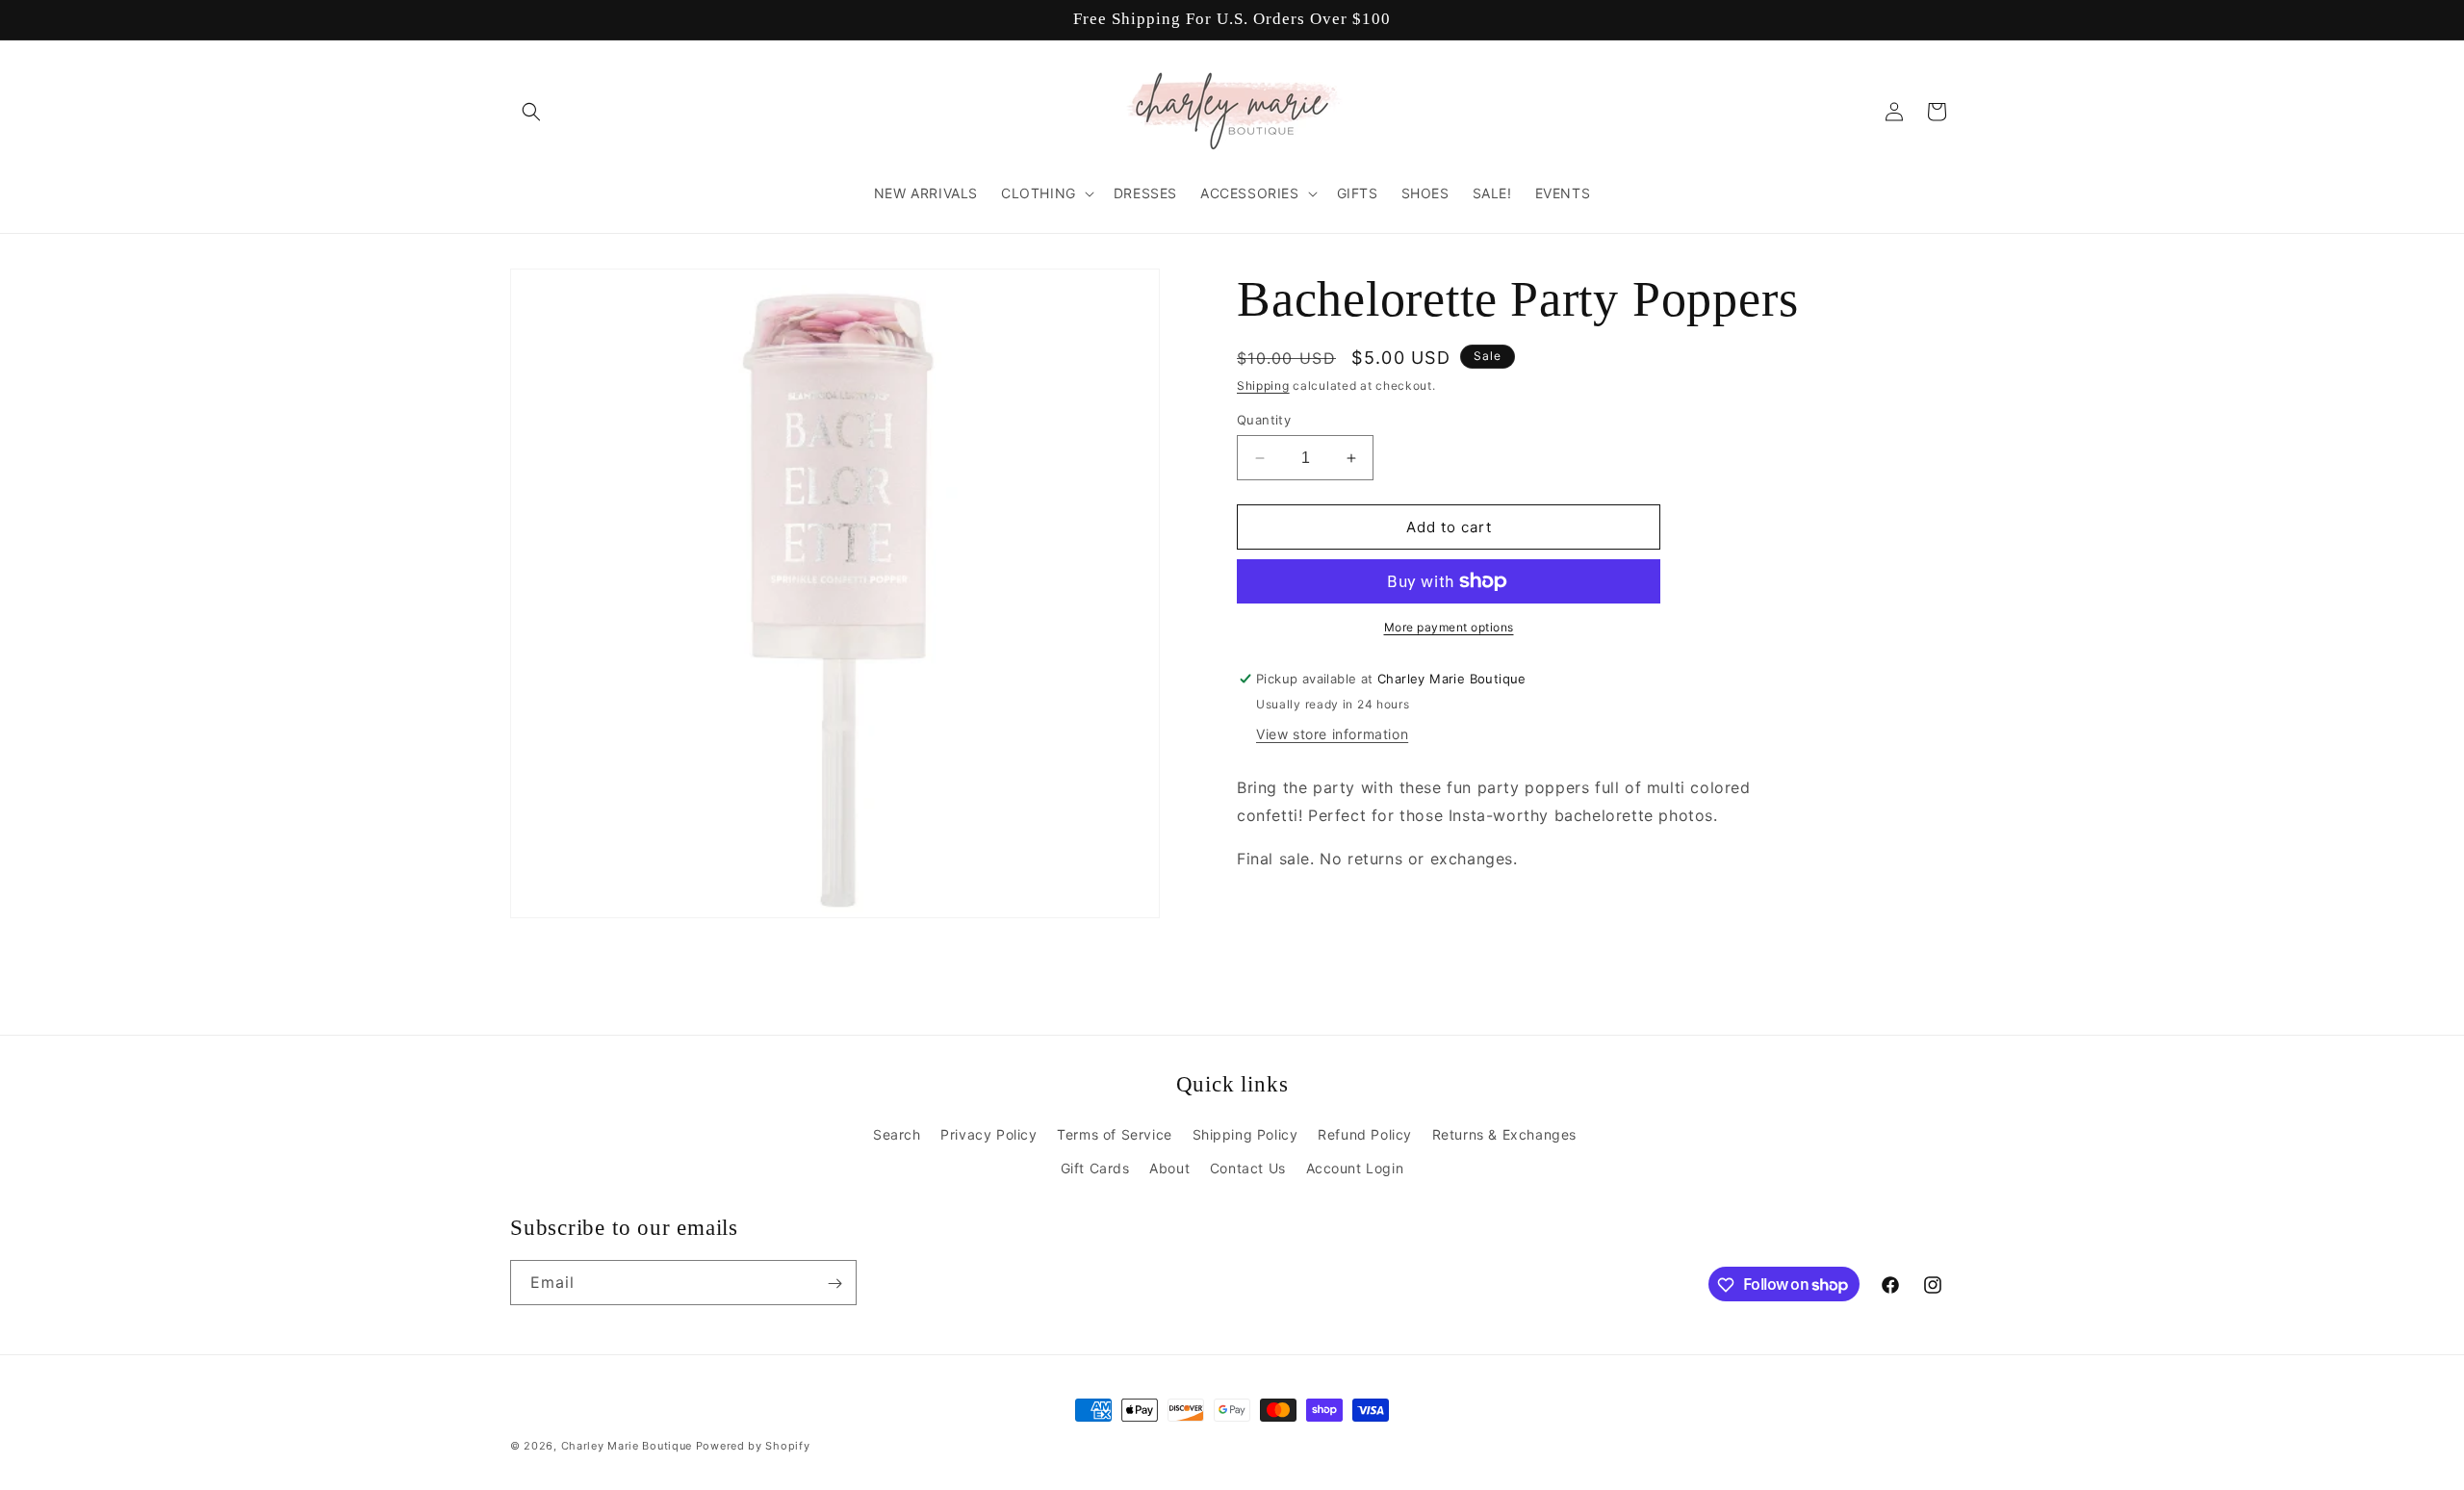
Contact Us (1248, 1168)
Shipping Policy (1245, 1133)
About (1169, 1168)
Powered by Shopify (753, 1446)
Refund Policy (1365, 1133)
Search (897, 1133)
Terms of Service (1115, 1133)
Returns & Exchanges (1504, 1133)
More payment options (1449, 627)
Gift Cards (1095, 1168)
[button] (531, 112)
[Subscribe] (834, 1284)
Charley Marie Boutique (627, 1446)
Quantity (1264, 420)
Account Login (1355, 1168)
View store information (1332, 734)
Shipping (1263, 385)
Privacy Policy (988, 1133)
